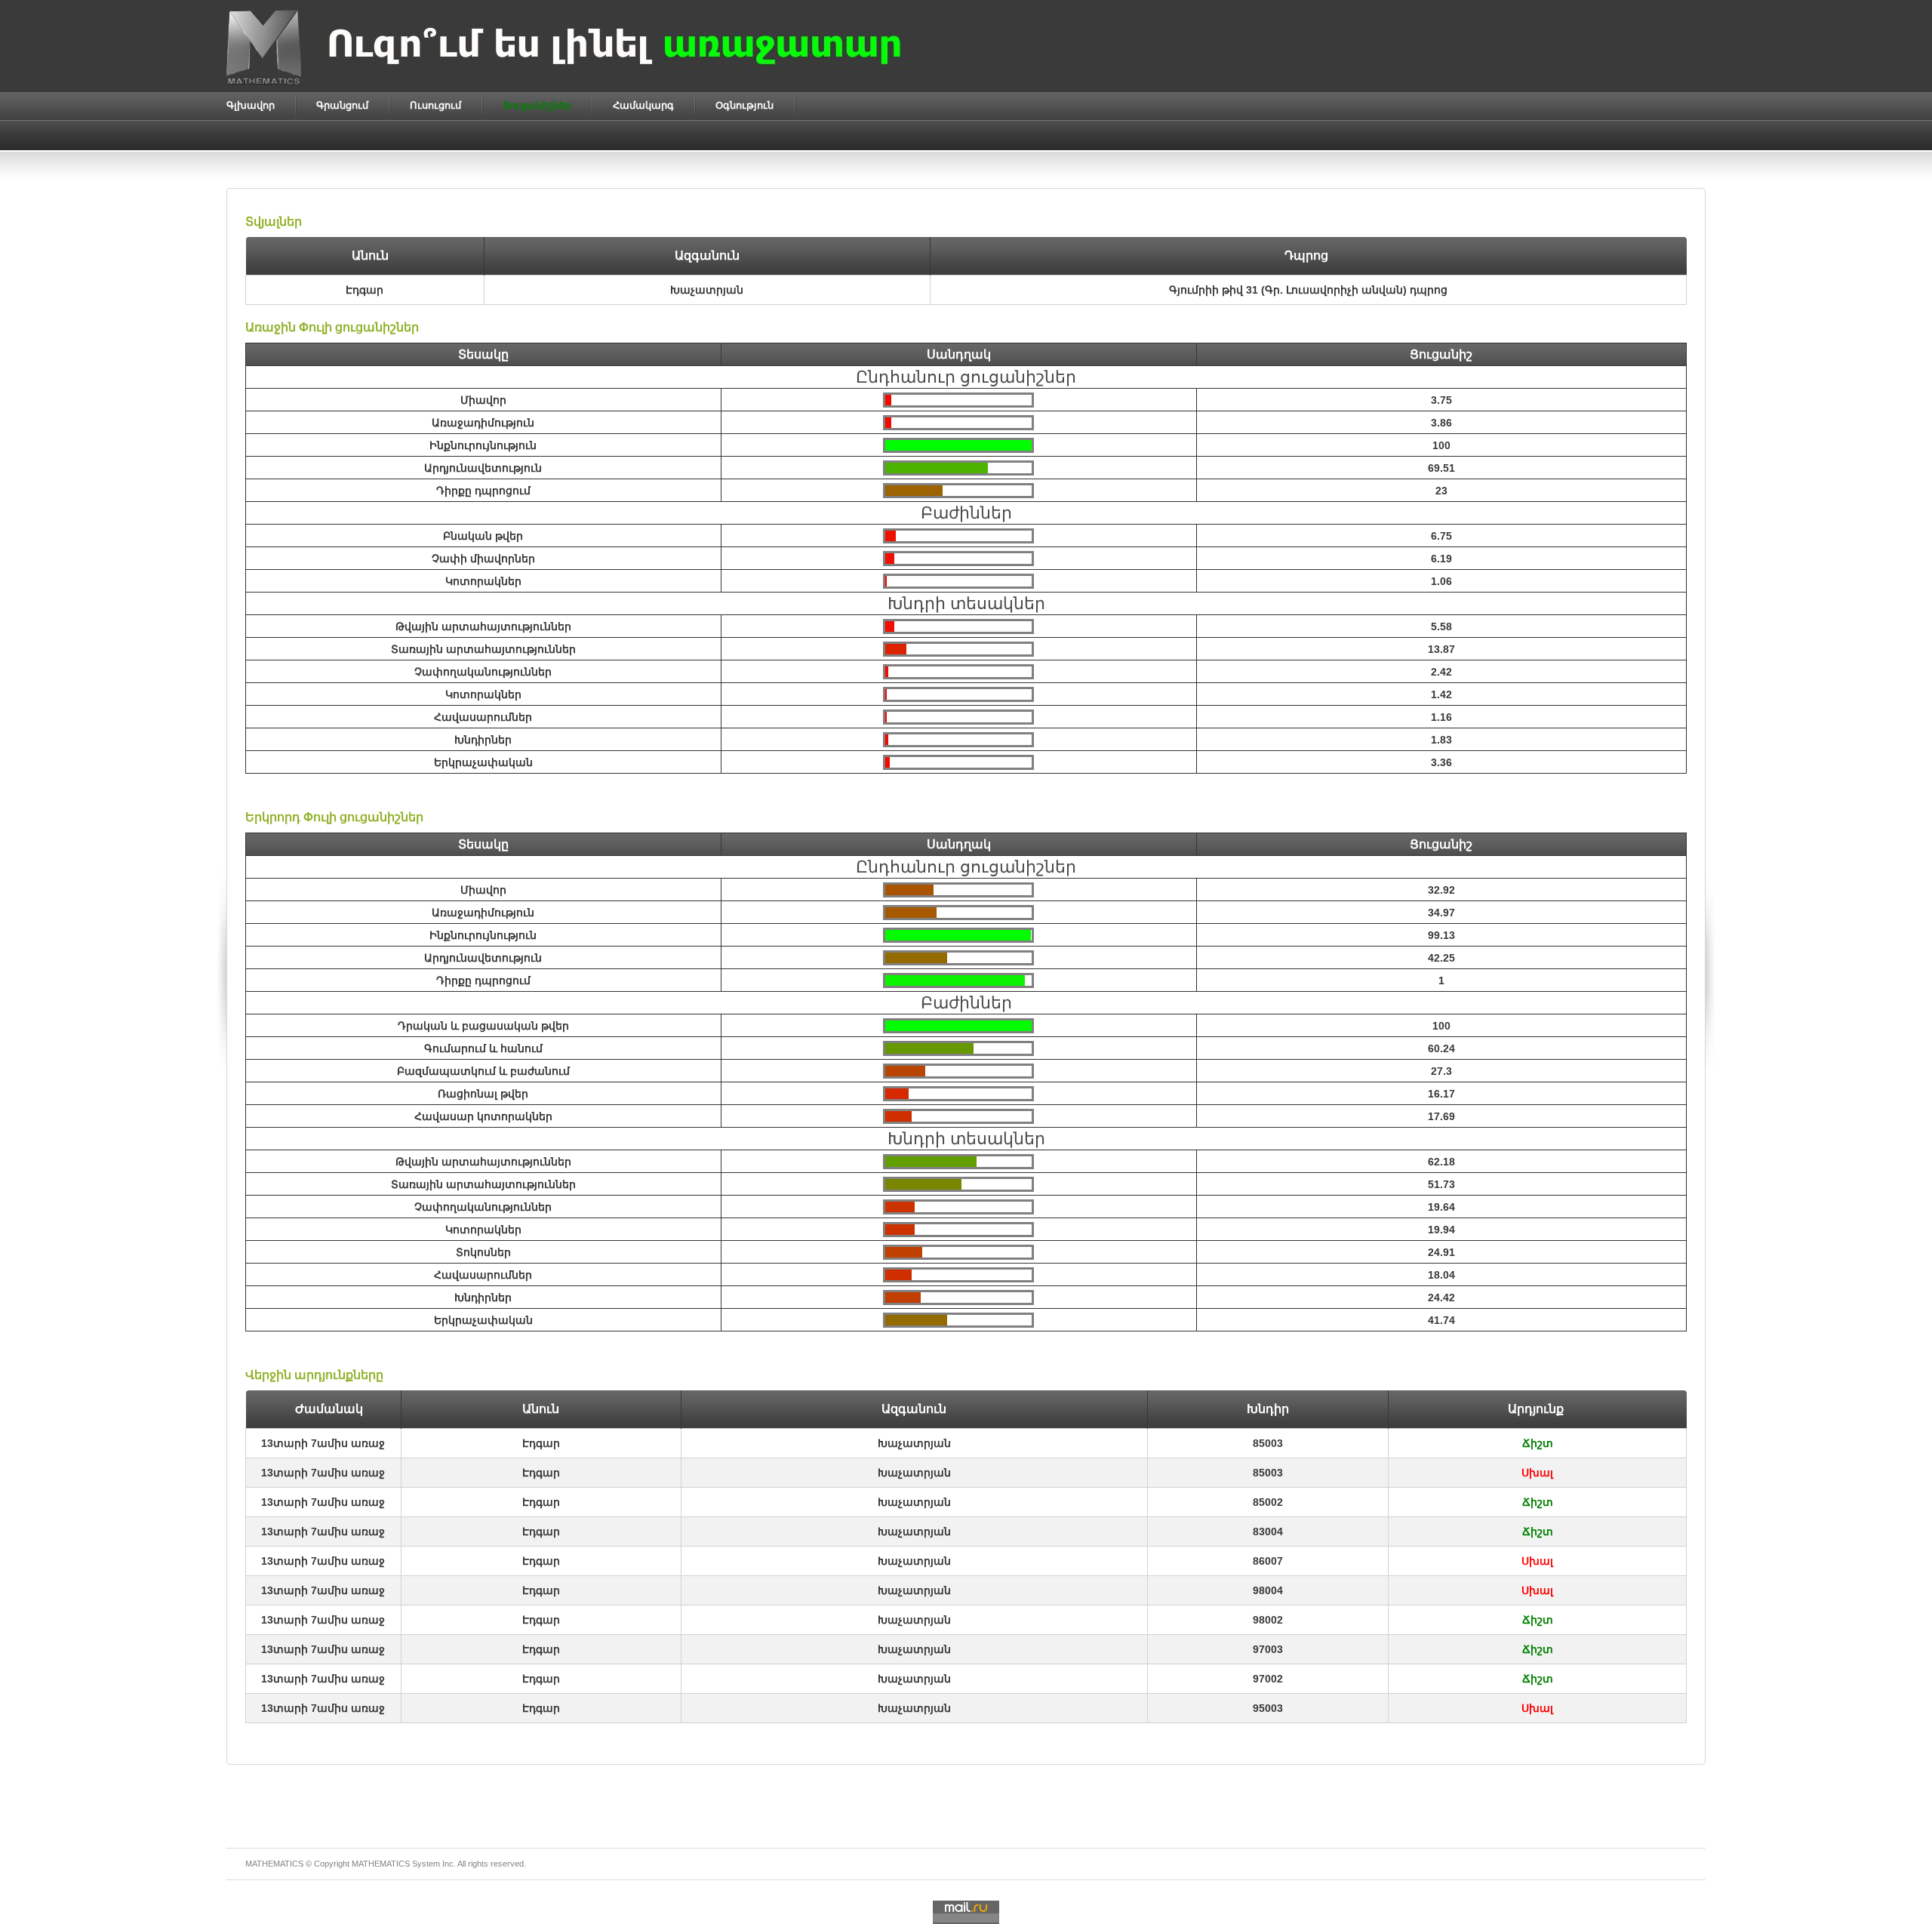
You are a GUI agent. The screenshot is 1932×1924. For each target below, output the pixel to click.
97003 (1268, 1649)
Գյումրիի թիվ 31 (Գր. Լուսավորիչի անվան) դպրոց (1308, 290)
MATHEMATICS (381, 1864)
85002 (1268, 1502)
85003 (1268, 1443)
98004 (1268, 1590)
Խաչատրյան (914, 1443)
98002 (1268, 1620)
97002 (1268, 1679)
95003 (1268, 1708)
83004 (1268, 1532)
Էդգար (541, 1443)
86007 (1268, 1561)
